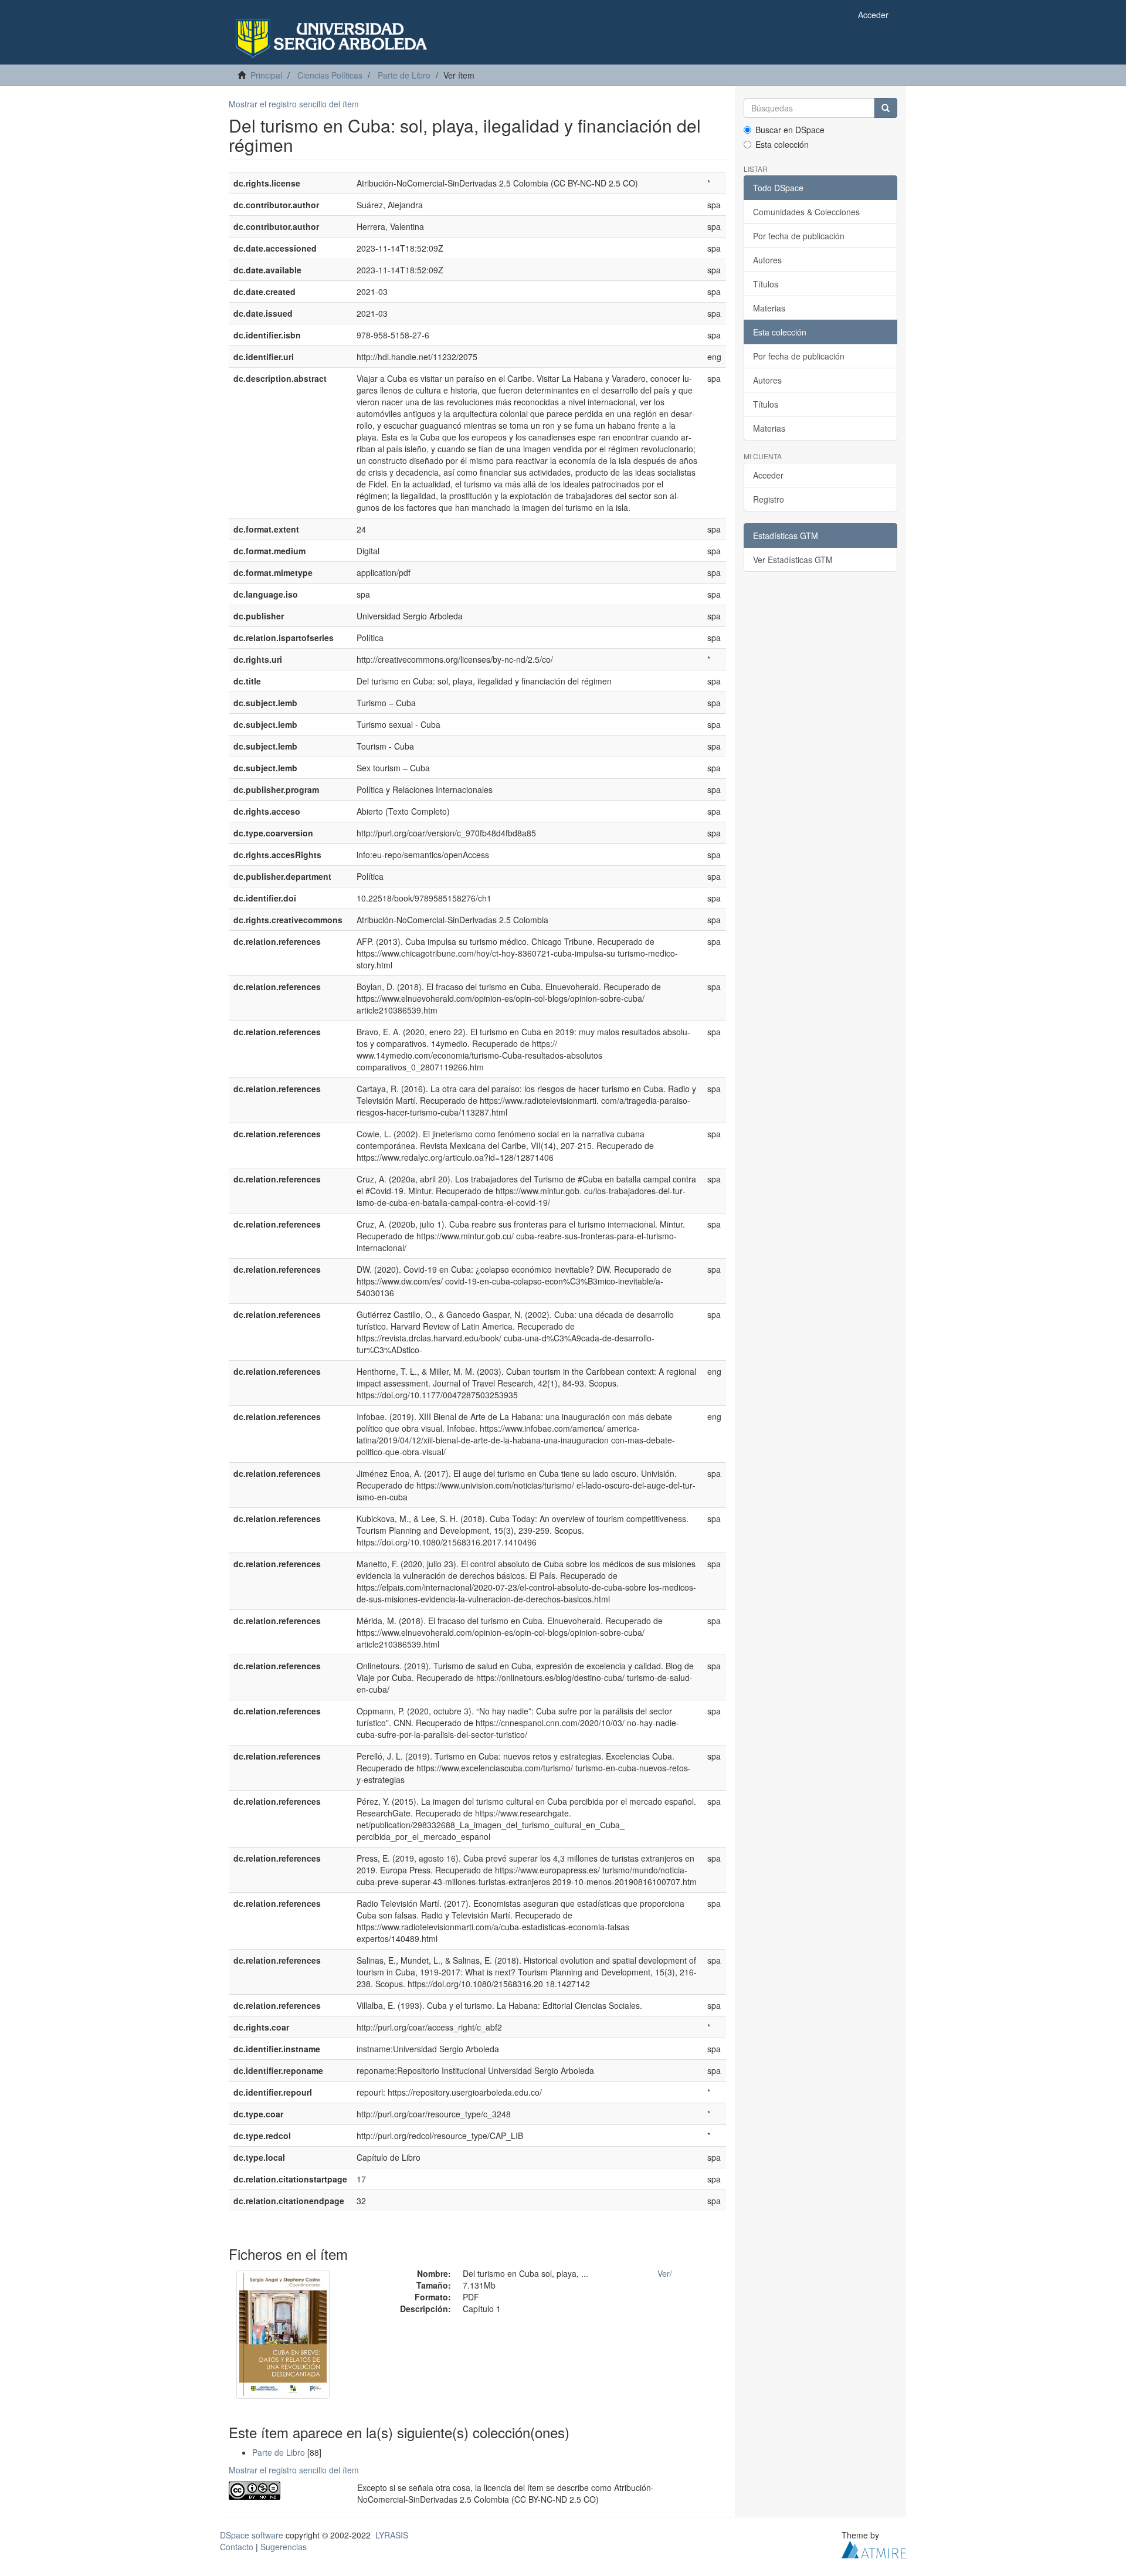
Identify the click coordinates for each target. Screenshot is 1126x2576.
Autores (767, 260)
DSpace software (252, 2535)
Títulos (766, 284)
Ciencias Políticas (330, 75)
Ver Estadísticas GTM (793, 560)
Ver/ (665, 2273)
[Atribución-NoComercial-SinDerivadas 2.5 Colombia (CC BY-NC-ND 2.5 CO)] (284, 2491)
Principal (266, 75)
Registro (769, 499)
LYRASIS (392, 2535)
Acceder (768, 475)
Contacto (237, 2547)
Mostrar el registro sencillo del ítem (294, 104)
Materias (769, 308)
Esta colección (782, 144)
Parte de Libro (404, 75)
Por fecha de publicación (799, 236)
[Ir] (886, 108)
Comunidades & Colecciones (806, 212)
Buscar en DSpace (790, 130)
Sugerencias (284, 2547)
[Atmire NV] (874, 2548)
